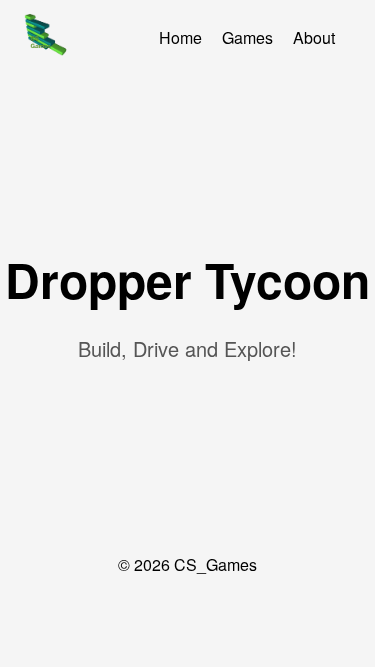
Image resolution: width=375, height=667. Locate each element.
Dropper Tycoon (187, 279)
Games (247, 37)
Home (180, 37)
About (314, 37)
